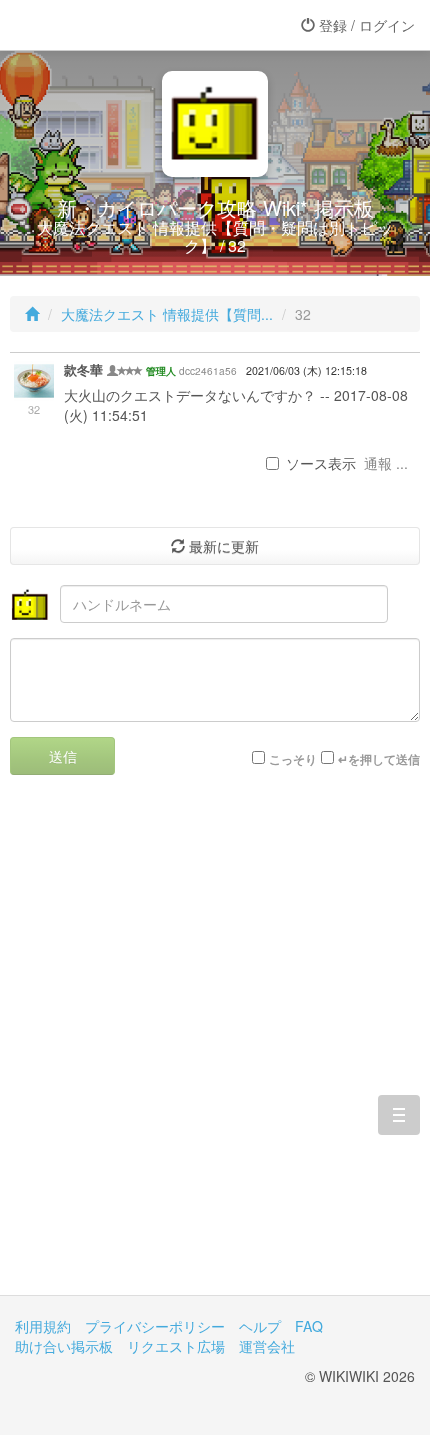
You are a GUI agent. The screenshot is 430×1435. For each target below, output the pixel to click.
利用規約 (43, 1326)
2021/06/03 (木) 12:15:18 (306, 370)
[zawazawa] (95, 25)
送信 (63, 756)
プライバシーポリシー (155, 1326)
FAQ (309, 1326)
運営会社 (267, 1346)
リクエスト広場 (176, 1346)
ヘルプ (260, 1326)
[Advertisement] (215, 1050)
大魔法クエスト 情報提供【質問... (167, 314)
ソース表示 (321, 463)
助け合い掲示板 (64, 1346)
